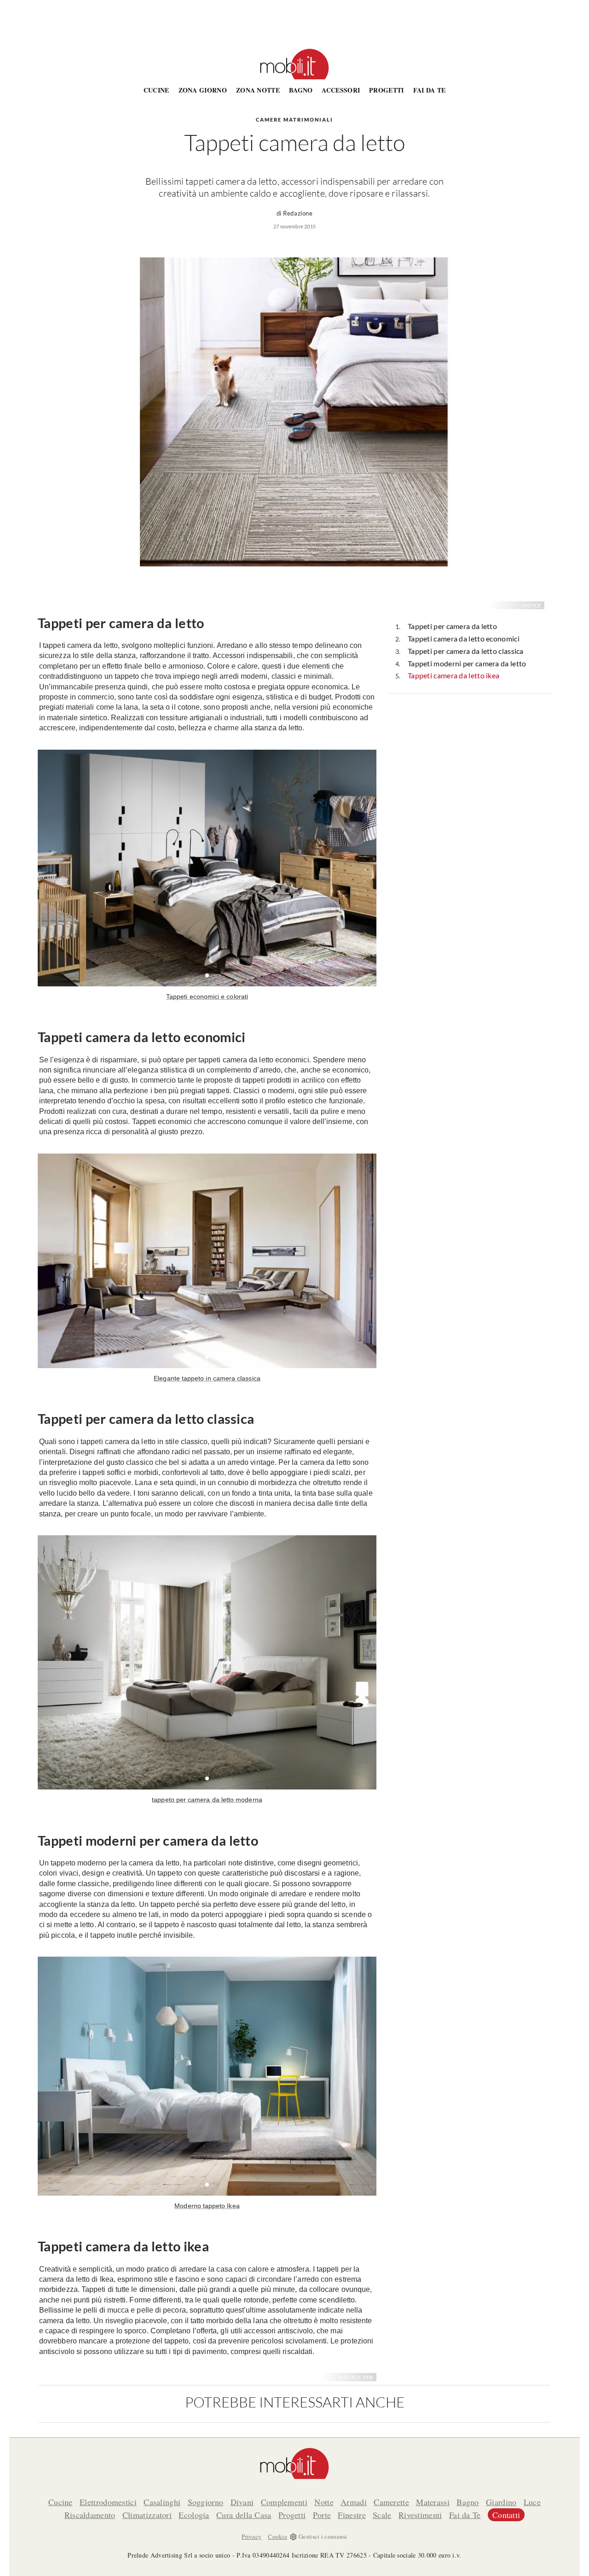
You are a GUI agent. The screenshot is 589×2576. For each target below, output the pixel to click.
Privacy (251, 2536)
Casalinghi (162, 2502)
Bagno (301, 90)
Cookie (277, 2536)
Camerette (391, 2502)
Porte (322, 2515)
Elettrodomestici (108, 2502)
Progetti (386, 90)
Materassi (433, 2502)
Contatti (506, 2515)
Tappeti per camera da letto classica (466, 651)
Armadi (354, 2502)
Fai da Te (430, 90)
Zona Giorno (203, 90)
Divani (242, 2502)
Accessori (341, 90)
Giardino (501, 2502)
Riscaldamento (90, 2515)
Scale (382, 2515)
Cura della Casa (244, 2515)
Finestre (352, 2515)
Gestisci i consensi (323, 2536)
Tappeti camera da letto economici (464, 638)
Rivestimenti (420, 2515)
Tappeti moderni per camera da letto (467, 663)
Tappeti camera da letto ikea (453, 675)
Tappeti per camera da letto (452, 626)
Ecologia (194, 2515)
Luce (532, 2502)
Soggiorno (206, 2502)
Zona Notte (258, 90)
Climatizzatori (147, 2515)
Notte (324, 2502)
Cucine (156, 90)
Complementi (284, 2502)
